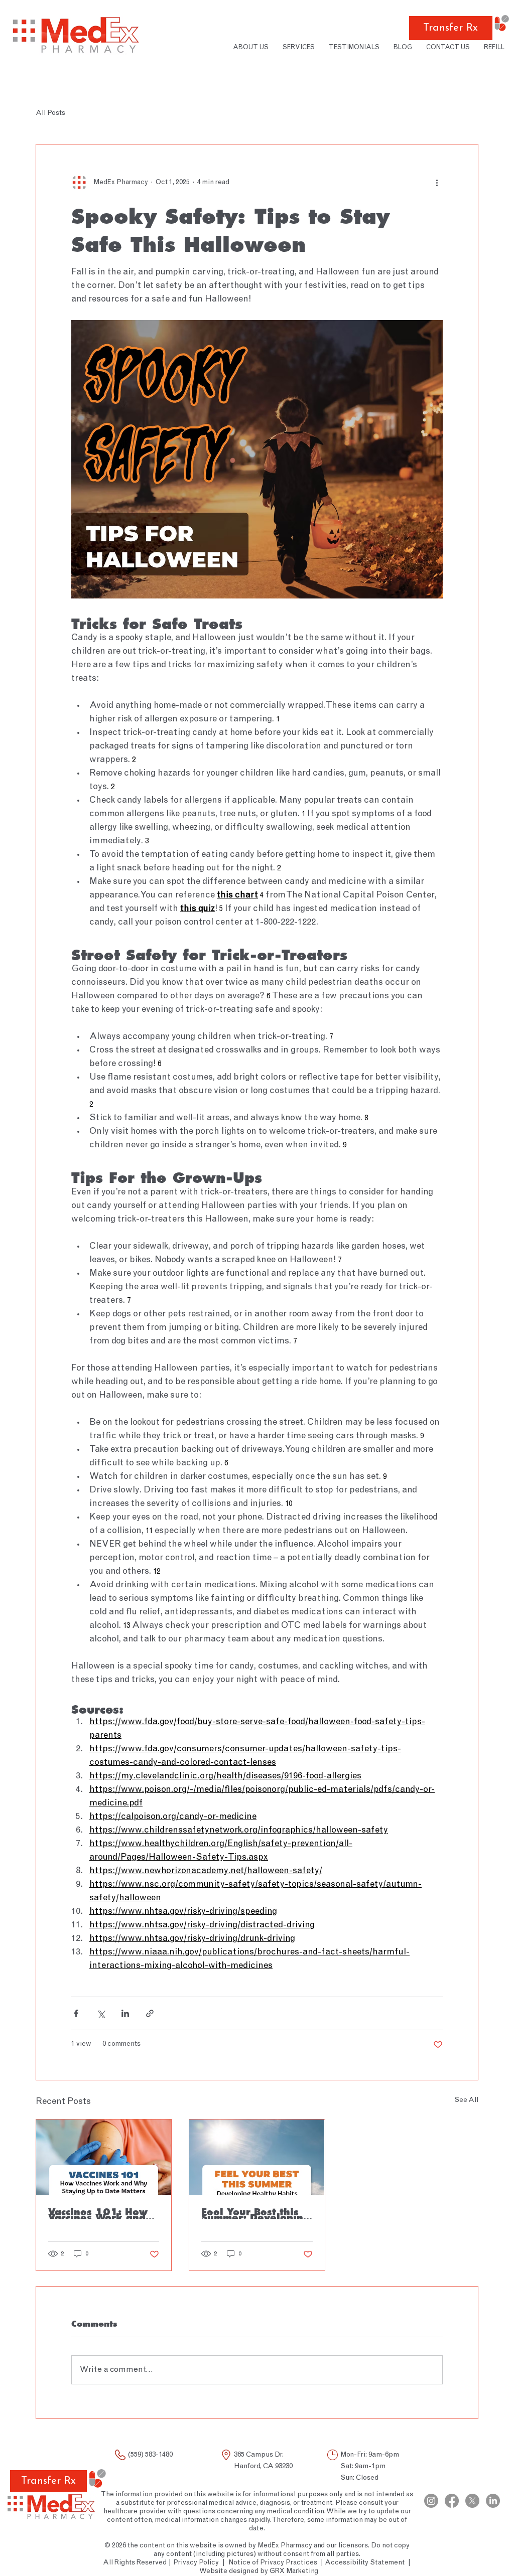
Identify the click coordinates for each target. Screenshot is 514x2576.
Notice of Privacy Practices (273, 2563)
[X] (472, 2501)
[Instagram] (431, 2501)
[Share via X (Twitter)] (101, 2013)
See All (466, 2100)
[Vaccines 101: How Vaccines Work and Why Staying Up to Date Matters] (104, 2157)
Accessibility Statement (365, 2563)
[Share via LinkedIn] (125, 2013)
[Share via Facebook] (76, 2013)
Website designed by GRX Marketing (259, 2571)
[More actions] (437, 183)
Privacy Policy (195, 2563)
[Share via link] (150, 2013)
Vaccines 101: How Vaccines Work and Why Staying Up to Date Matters (98, 2213)
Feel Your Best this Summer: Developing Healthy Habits (255, 2213)
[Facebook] (452, 2501)
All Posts (50, 113)
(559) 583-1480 (150, 2455)
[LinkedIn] (493, 2501)
